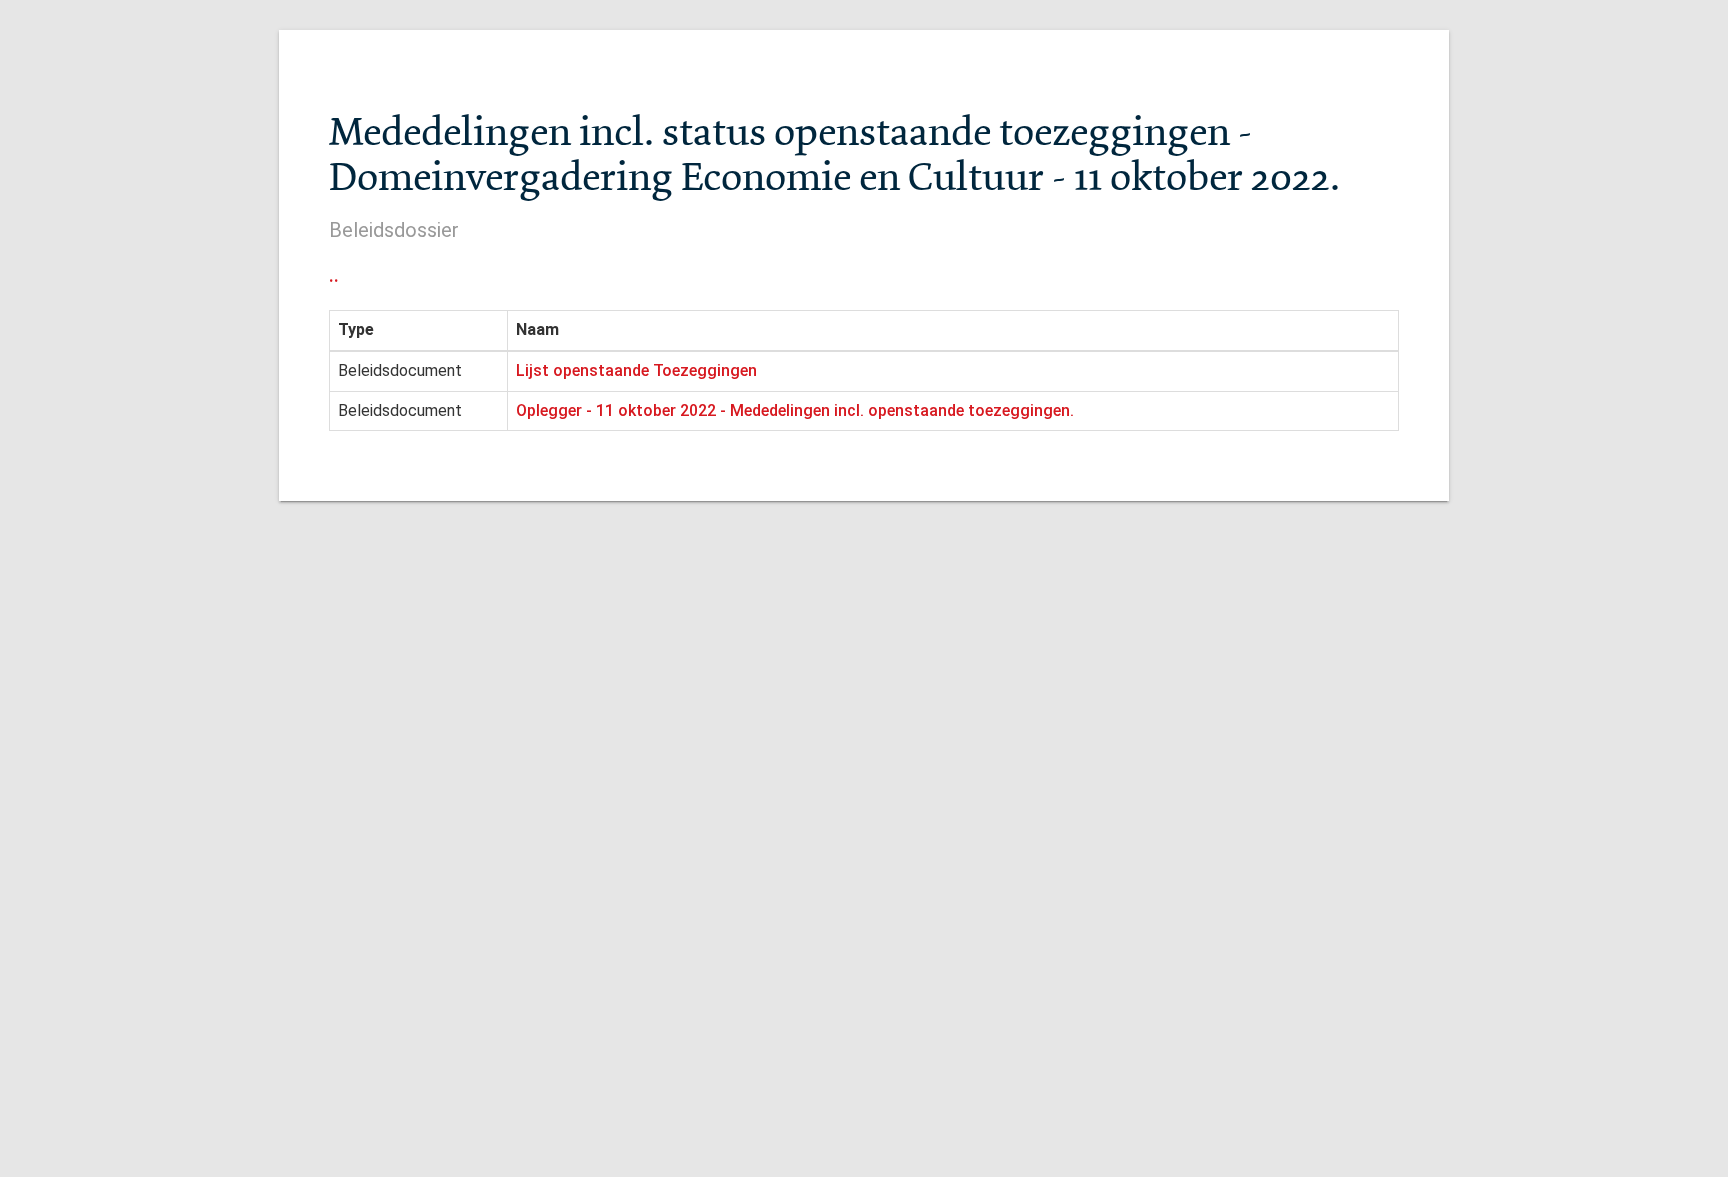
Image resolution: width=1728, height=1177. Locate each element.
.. (334, 275)
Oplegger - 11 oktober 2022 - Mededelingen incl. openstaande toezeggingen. (795, 410)
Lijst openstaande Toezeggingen (636, 370)
